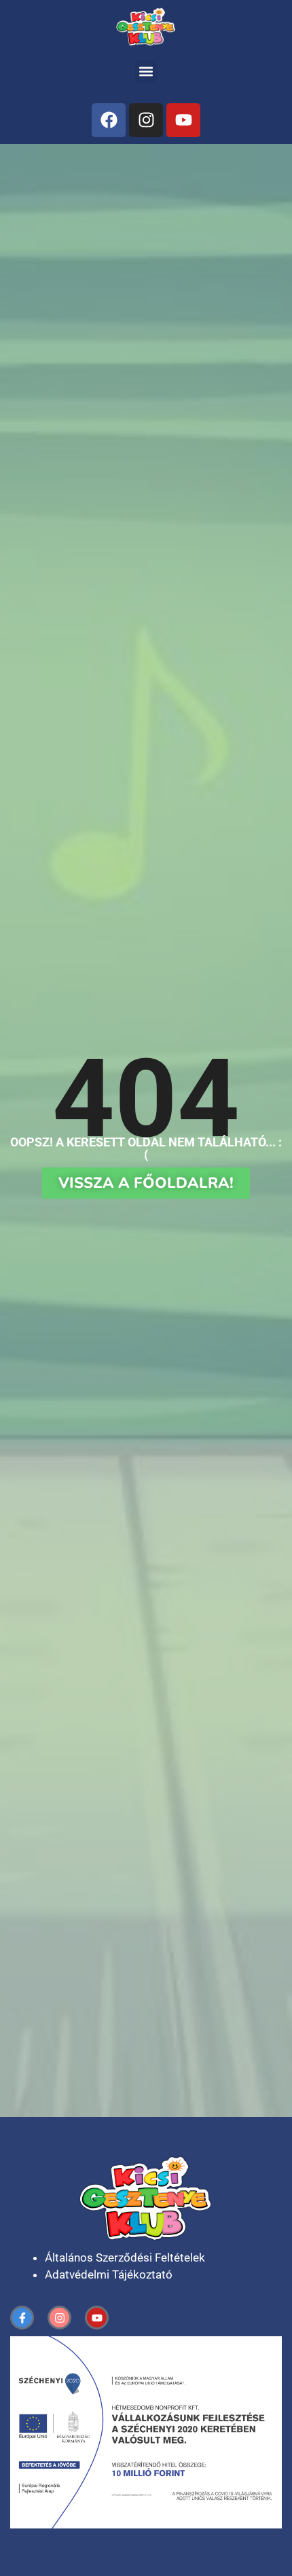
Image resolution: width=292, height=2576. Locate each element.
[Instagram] (146, 120)
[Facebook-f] (22, 2318)
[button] (146, 72)
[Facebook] (109, 120)
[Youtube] (183, 120)
